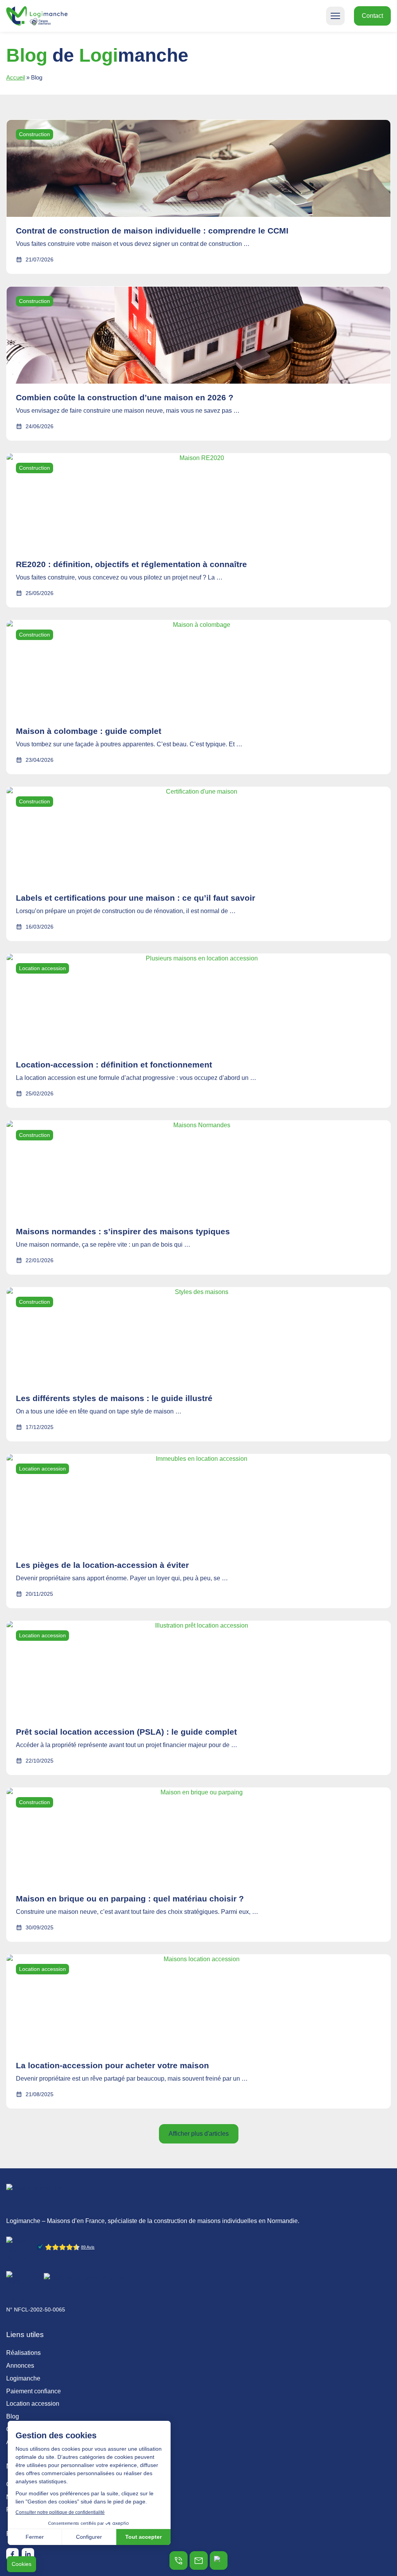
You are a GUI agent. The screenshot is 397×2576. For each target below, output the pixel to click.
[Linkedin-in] (28, 2554)
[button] (335, 16)
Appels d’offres (27, 2442)
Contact (17, 2429)
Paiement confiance (34, 2391)
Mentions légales (30, 2497)
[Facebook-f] (12, 2554)
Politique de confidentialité (43, 2509)
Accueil (16, 77)
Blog (13, 2416)
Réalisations (23, 2353)
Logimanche (23, 2378)
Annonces (20, 2366)
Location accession (33, 2404)
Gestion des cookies (34, 2484)
